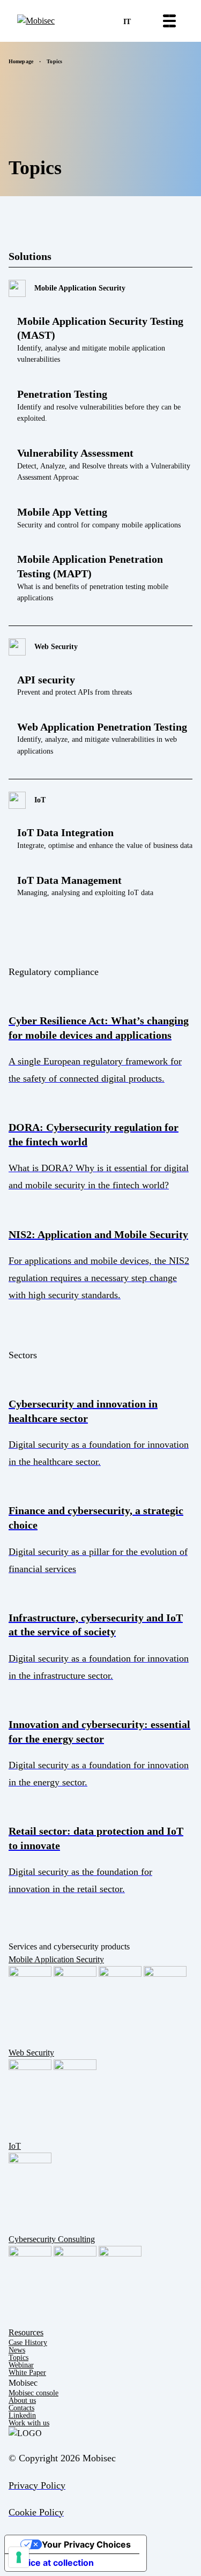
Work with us (29, 2423)
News (17, 2350)
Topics (18, 2358)
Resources (26, 2332)
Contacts (21, 2408)
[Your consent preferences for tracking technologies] (19, 2557)
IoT (15, 2146)
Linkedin (22, 2415)
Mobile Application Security (56, 1959)
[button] (169, 21)
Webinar (21, 2365)
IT (127, 22)
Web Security (31, 2053)
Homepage (21, 61)
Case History (28, 2343)
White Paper (27, 2373)
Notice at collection (54, 2563)
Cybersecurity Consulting (52, 2239)
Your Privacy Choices (86, 2544)
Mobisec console (33, 2393)
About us (22, 2400)
